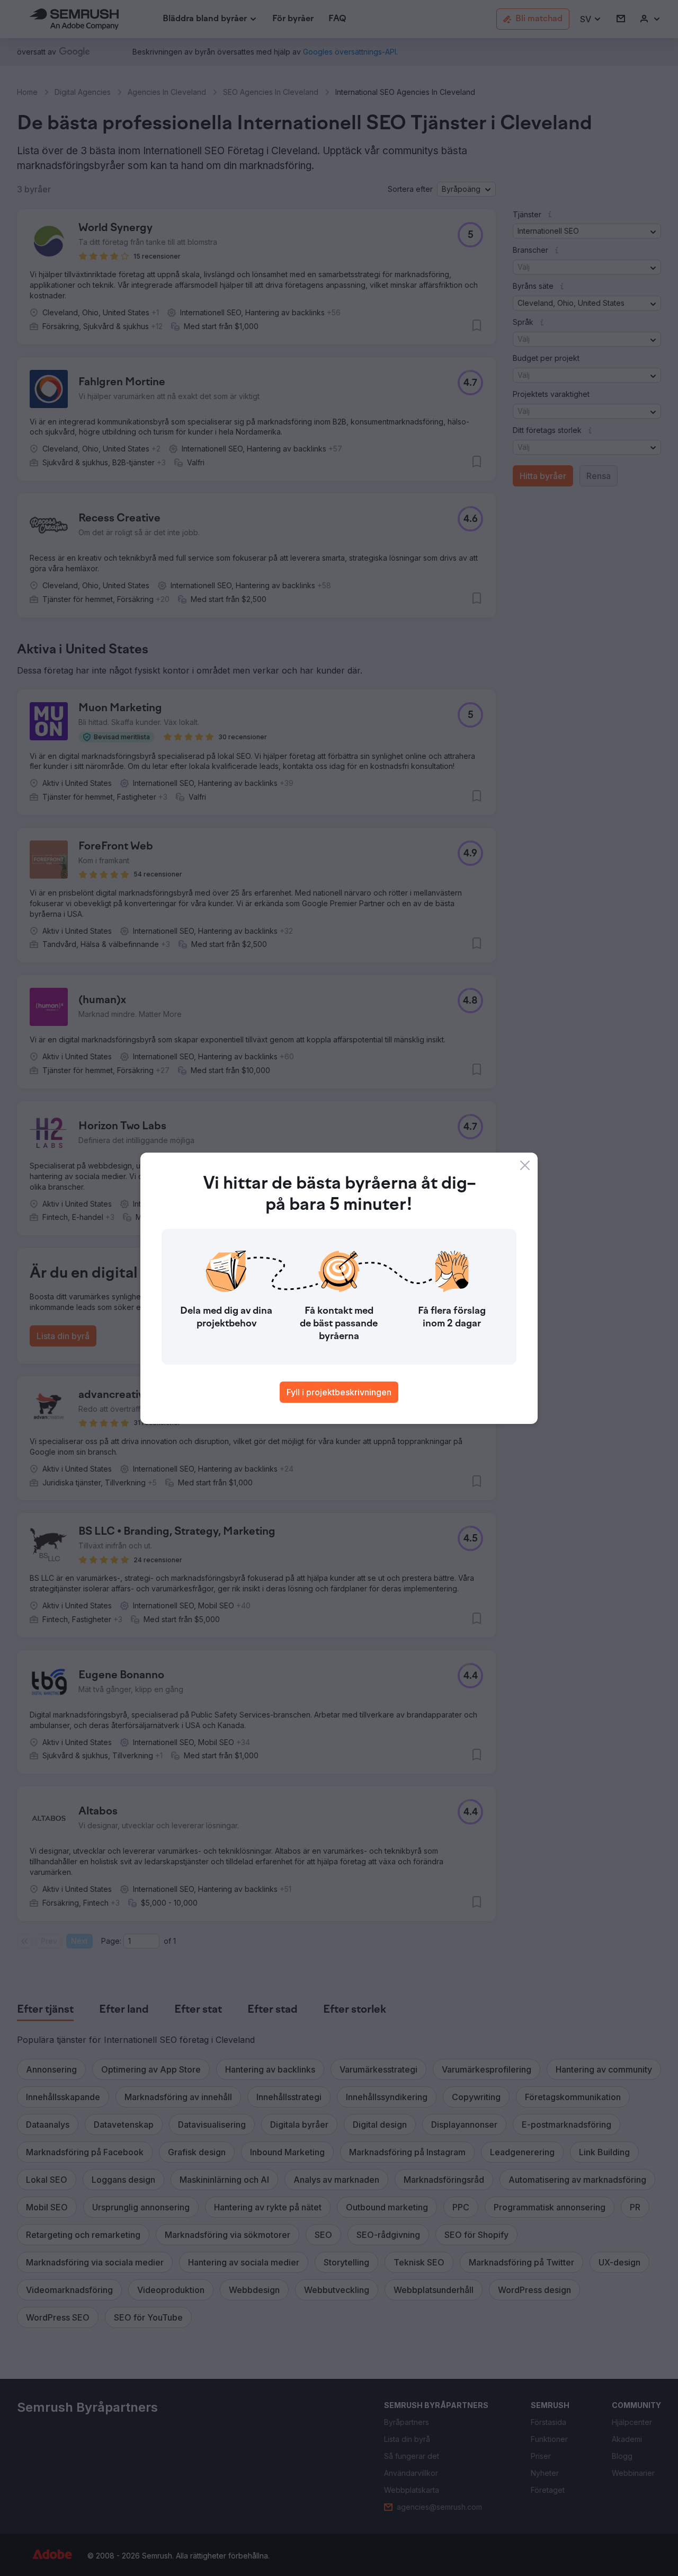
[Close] (525, 1165)
